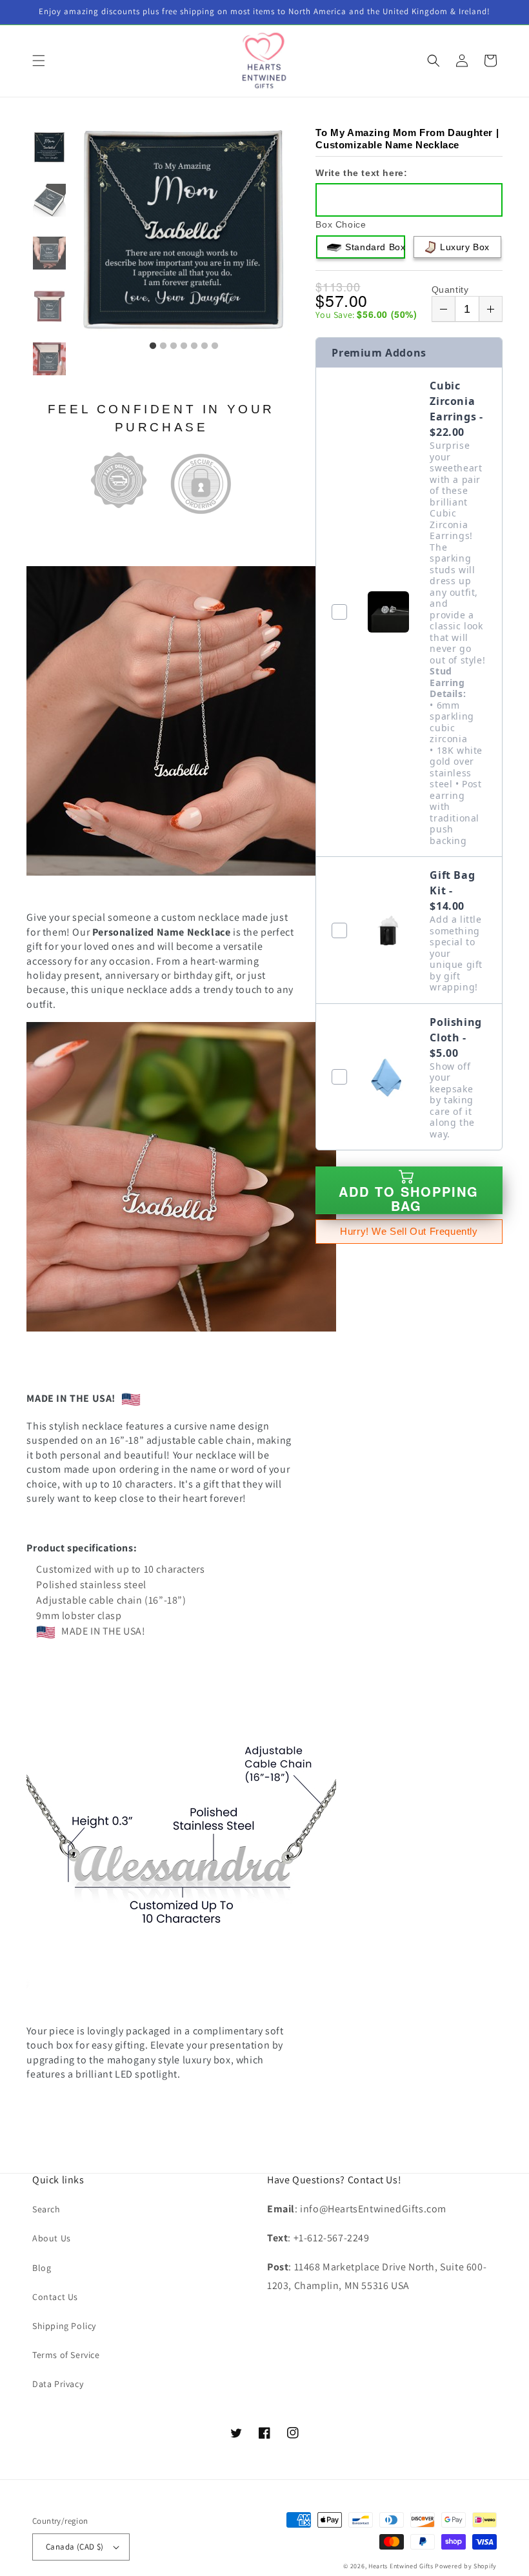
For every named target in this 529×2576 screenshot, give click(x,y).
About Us (52, 2238)
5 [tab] (194, 346)
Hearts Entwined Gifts (401, 2566)
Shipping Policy (64, 2326)
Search (46, 2209)
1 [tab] (153, 346)
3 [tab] (174, 346)
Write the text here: (361, 173)
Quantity (450, 290)
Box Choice (341, 224)
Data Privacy (58, 2384)
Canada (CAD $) (75, 2547)
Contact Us (55, 2297)
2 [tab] (163, 346)
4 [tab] (184, 346)
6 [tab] (205, 346)
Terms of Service (66, 2355)
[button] (39, 61)
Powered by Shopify (466, 2566)
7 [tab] (215, 346)
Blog (42, 2268)
